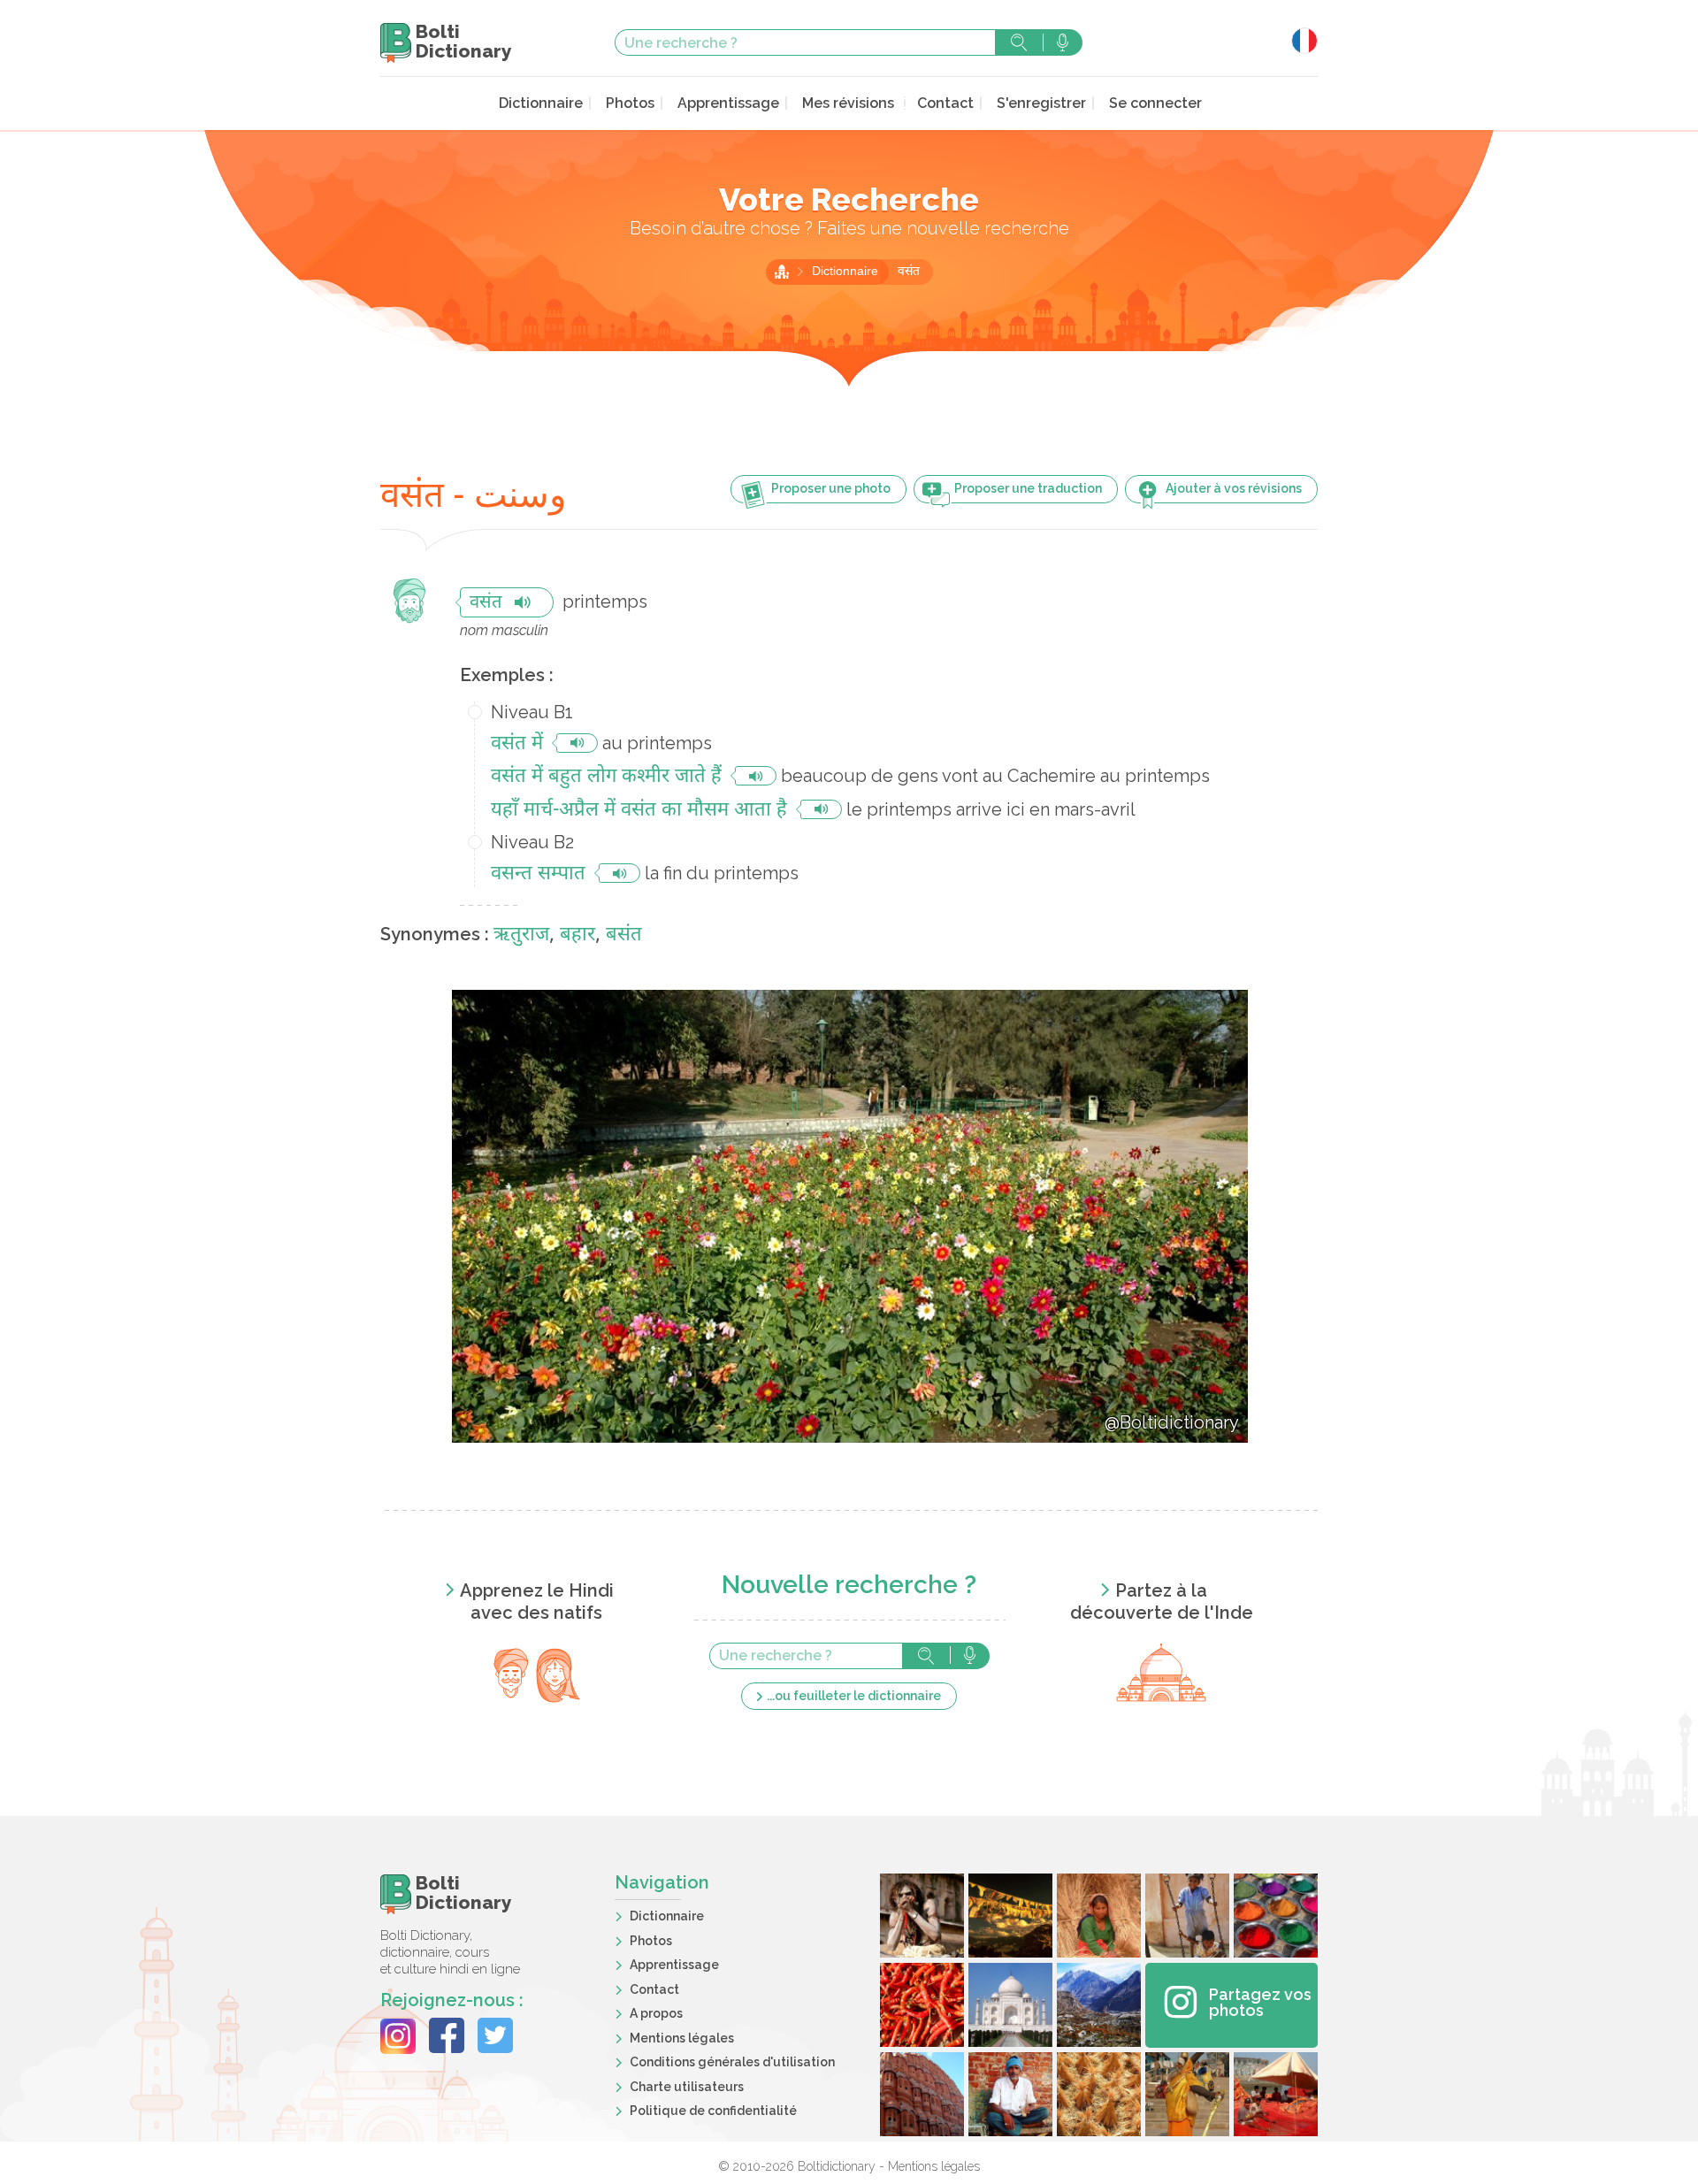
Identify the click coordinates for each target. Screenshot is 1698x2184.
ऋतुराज (521, 935)
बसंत (624, 935)
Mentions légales (682, 2038)
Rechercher (1019, 42)
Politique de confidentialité (713, 2111)
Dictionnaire (541, 103)
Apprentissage (728, 103)
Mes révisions (848, 103)
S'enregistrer (1041, 103)
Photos (630, 103)
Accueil (782, 272)
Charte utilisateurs (687, 2087)
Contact (945, 103)
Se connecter (1155, 103)
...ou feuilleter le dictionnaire (854, 1696)
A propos (656, 2013)
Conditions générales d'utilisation (732, 2062)
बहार (577, 935)
